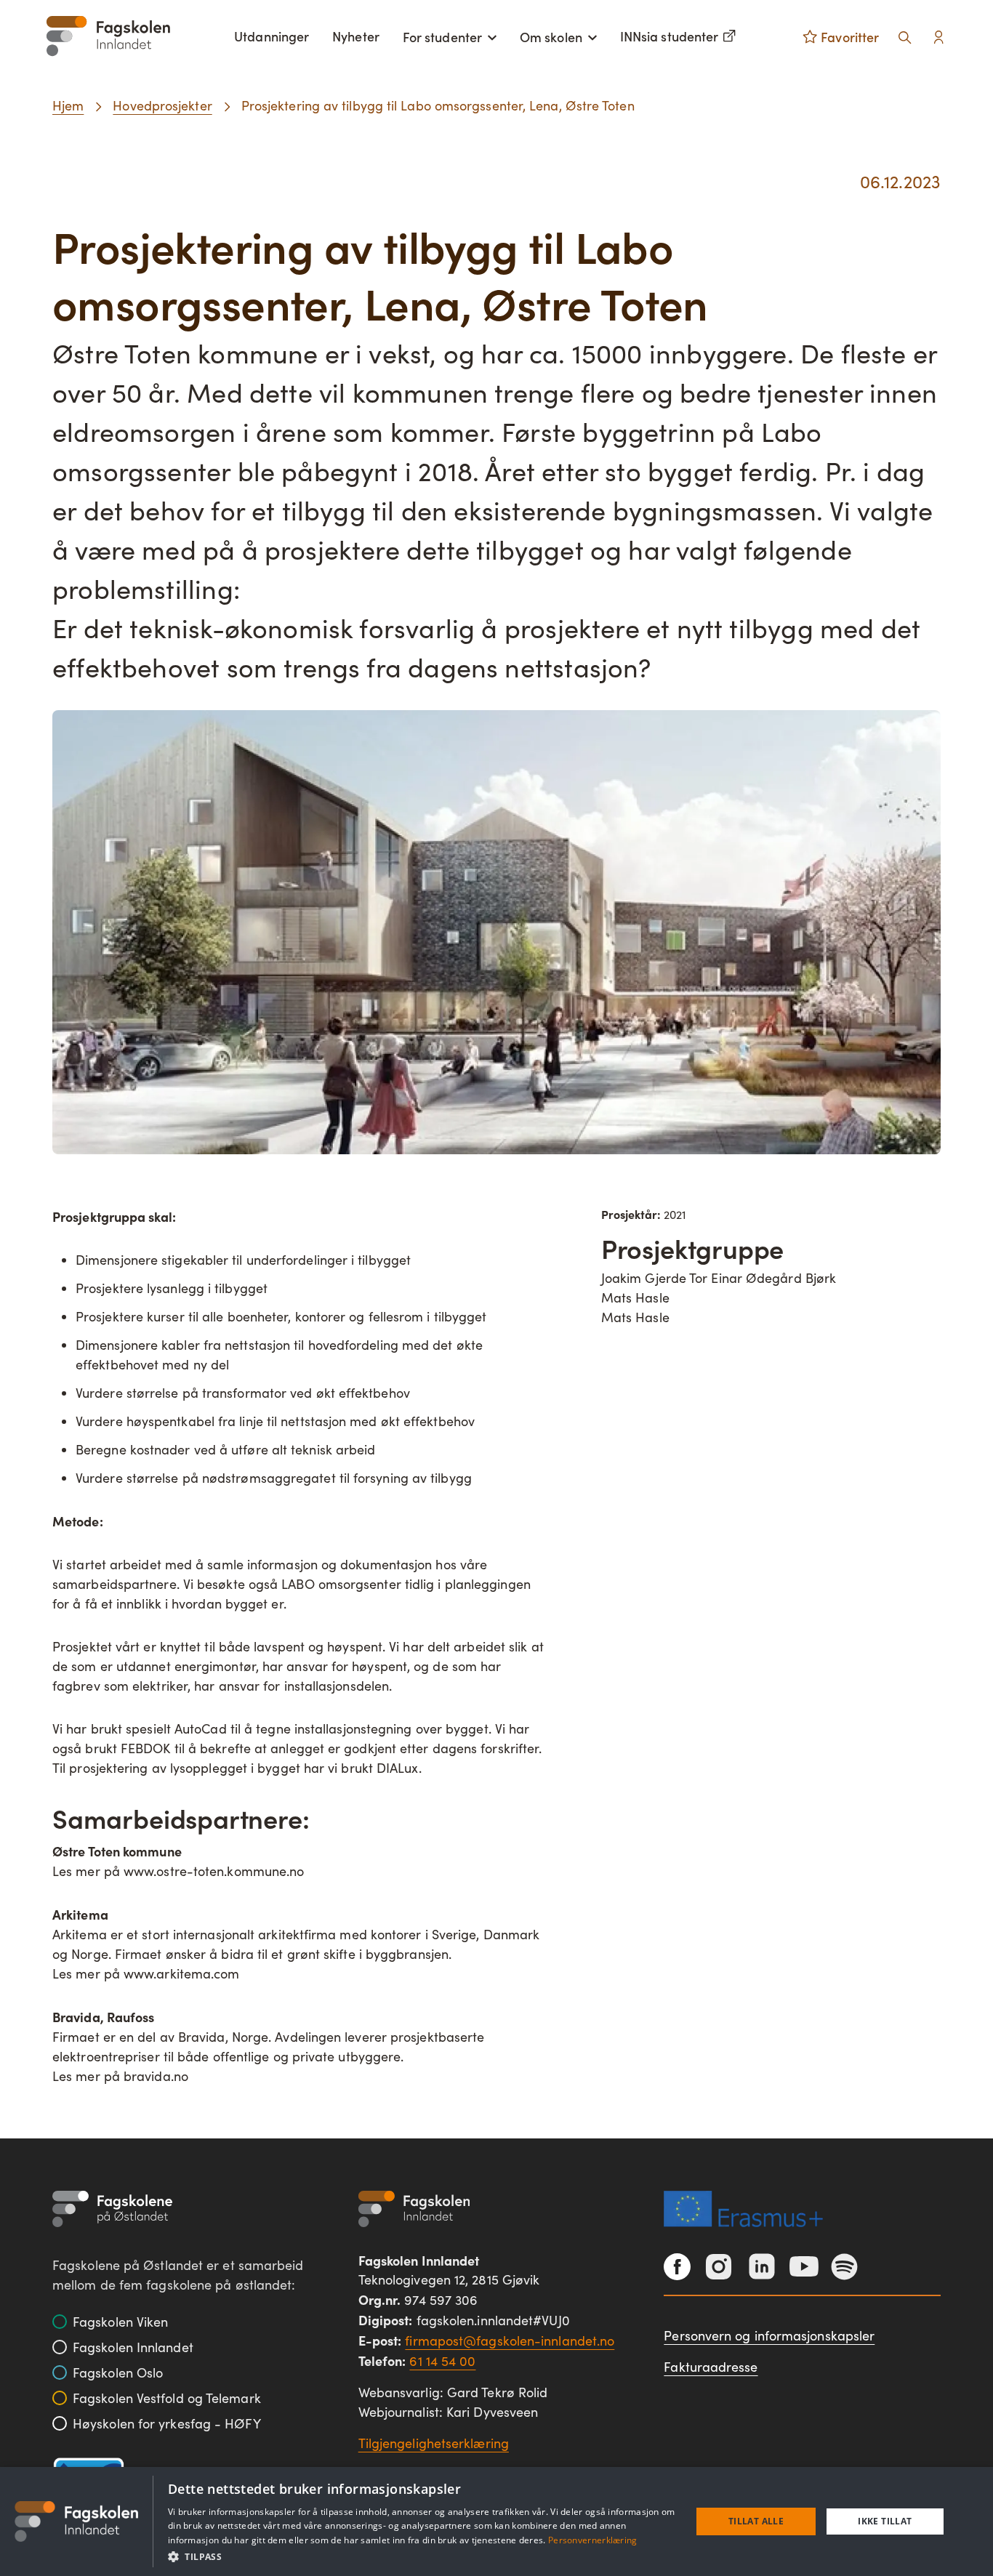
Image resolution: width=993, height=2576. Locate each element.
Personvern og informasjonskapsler (769, 2335)
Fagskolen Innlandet (133, 2347)
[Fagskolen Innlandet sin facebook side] (677, 2267)
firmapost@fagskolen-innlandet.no (510, 2340)
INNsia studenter (669, 36)
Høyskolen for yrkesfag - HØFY (167, 2423)
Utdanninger (272, 36)
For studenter (442, 37)
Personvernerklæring (593, 2540)
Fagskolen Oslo (118, 2372)
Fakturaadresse (711, 2367)
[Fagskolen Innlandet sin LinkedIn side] (762, 2266)
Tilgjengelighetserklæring (434, 2443)
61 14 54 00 (442, 2361)
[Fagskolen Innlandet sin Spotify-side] (844, 2267)
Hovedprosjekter (162, 105)
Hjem (68, 105)
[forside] (108, 36)
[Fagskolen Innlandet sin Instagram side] (719, 2267)
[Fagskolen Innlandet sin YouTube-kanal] (804, 2266)
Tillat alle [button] (756, 2521)
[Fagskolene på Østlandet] (112, 2209)
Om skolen (551, 37)
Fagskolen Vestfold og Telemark (167, 2398)
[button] (422, 2556)
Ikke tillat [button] (885, 2521)
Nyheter (356, 36)
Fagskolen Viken (120, 2322)
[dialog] (496, 2521)
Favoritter (850, 37)
